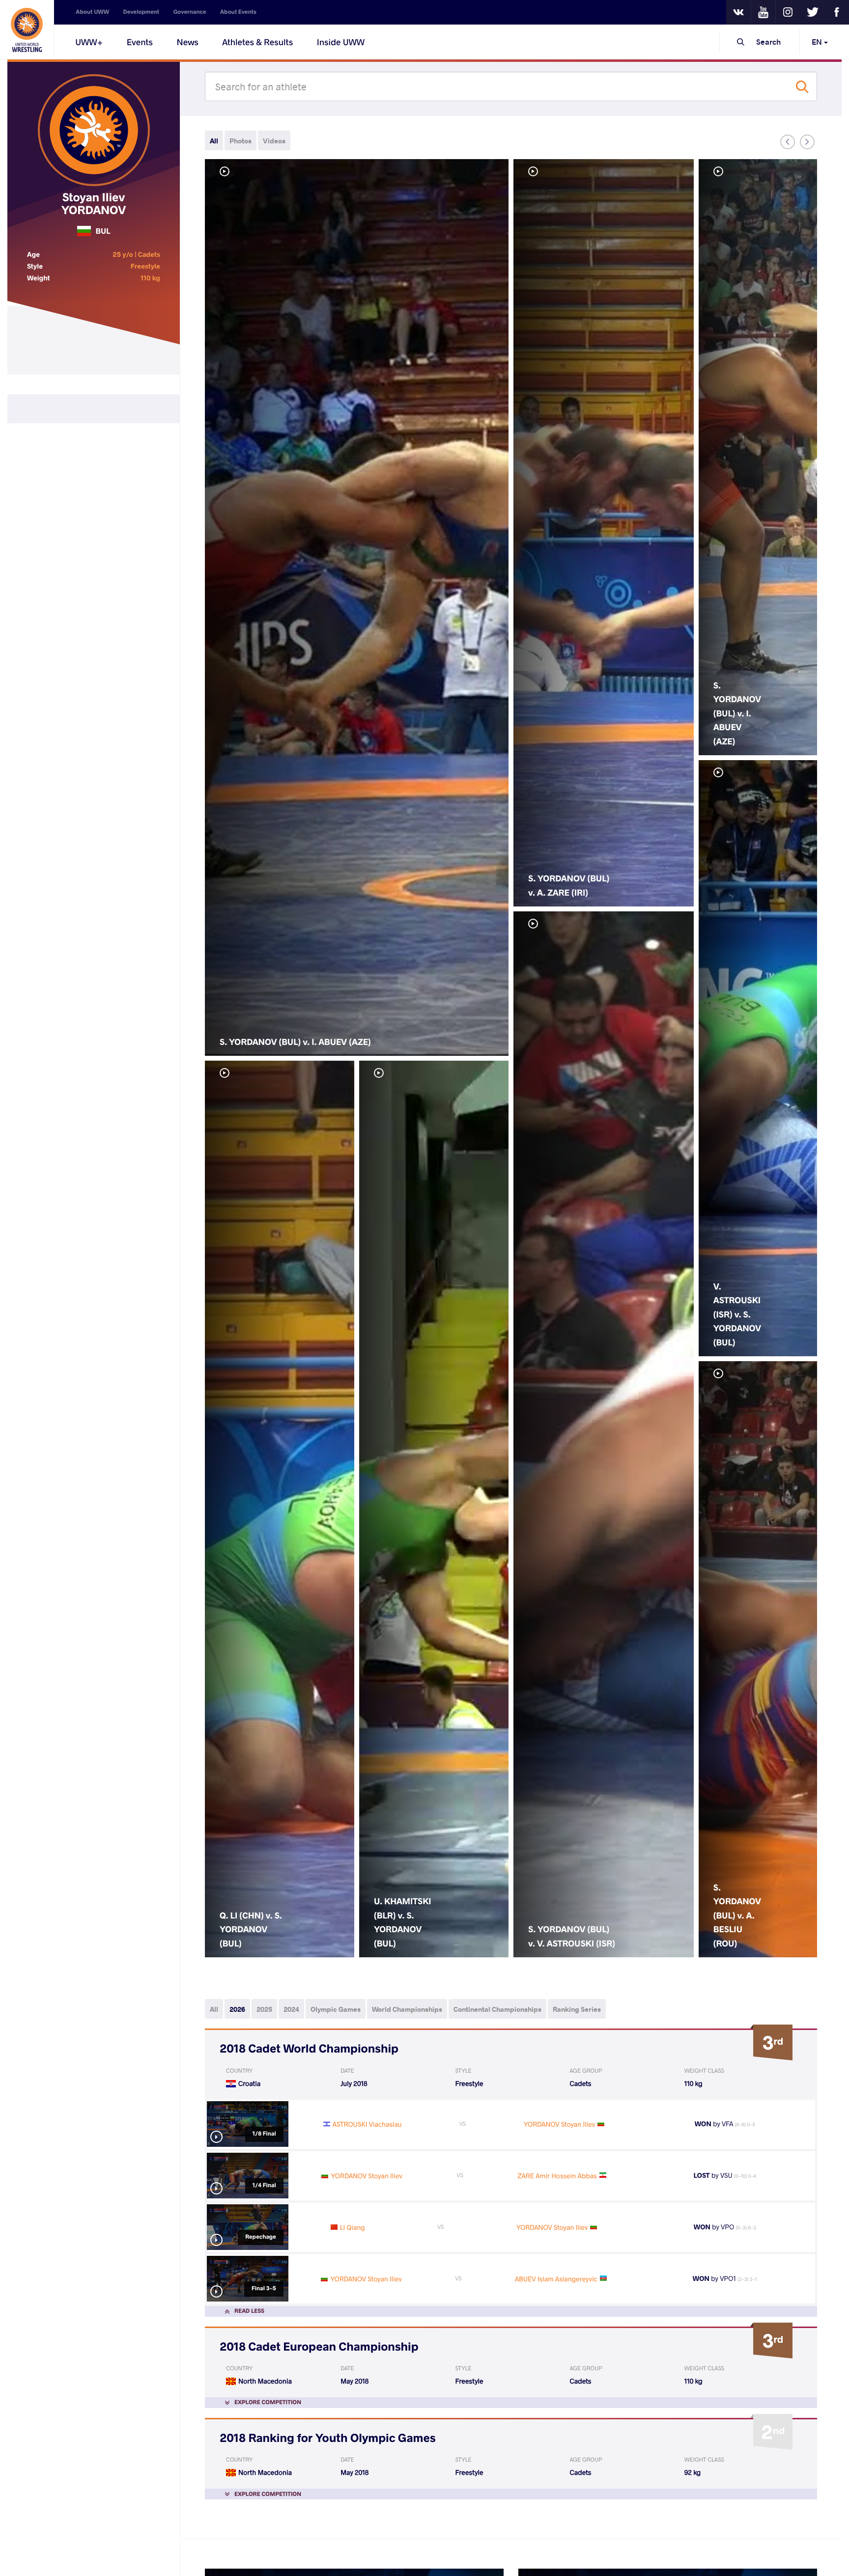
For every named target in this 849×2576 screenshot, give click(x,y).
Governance (190, 12)
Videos (274, 141)
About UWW (92, 12)
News (187, 42)
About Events (238, 12)
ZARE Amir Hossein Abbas (557, 2176)
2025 (264, 2009)
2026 (237, 2009)
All (214, 141)
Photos (241, 141)
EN (818, 41)
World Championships (407, 2009)
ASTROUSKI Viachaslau (367, 2124)
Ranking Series (577, 2009)
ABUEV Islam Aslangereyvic (556, 2279)
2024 (291, 2009)
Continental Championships (497, 2009)
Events (140, 42)
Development (141, 12)
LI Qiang (353, 2227)
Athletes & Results (257, 42)
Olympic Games (336, 2009)
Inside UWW (341, 42)
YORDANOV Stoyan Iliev (560, 2124)
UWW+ (89, 42)
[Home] (27, 29)
